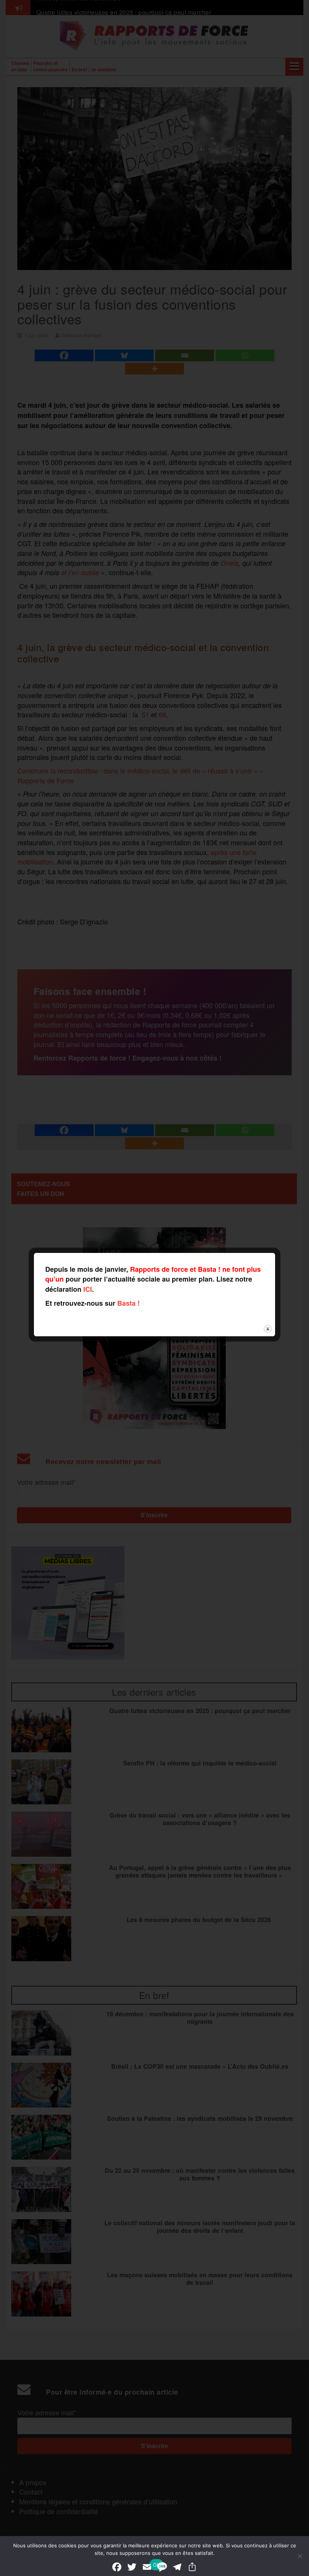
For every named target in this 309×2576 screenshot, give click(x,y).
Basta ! (128, 1303)
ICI (88, 1289)
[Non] (300, 2556)
